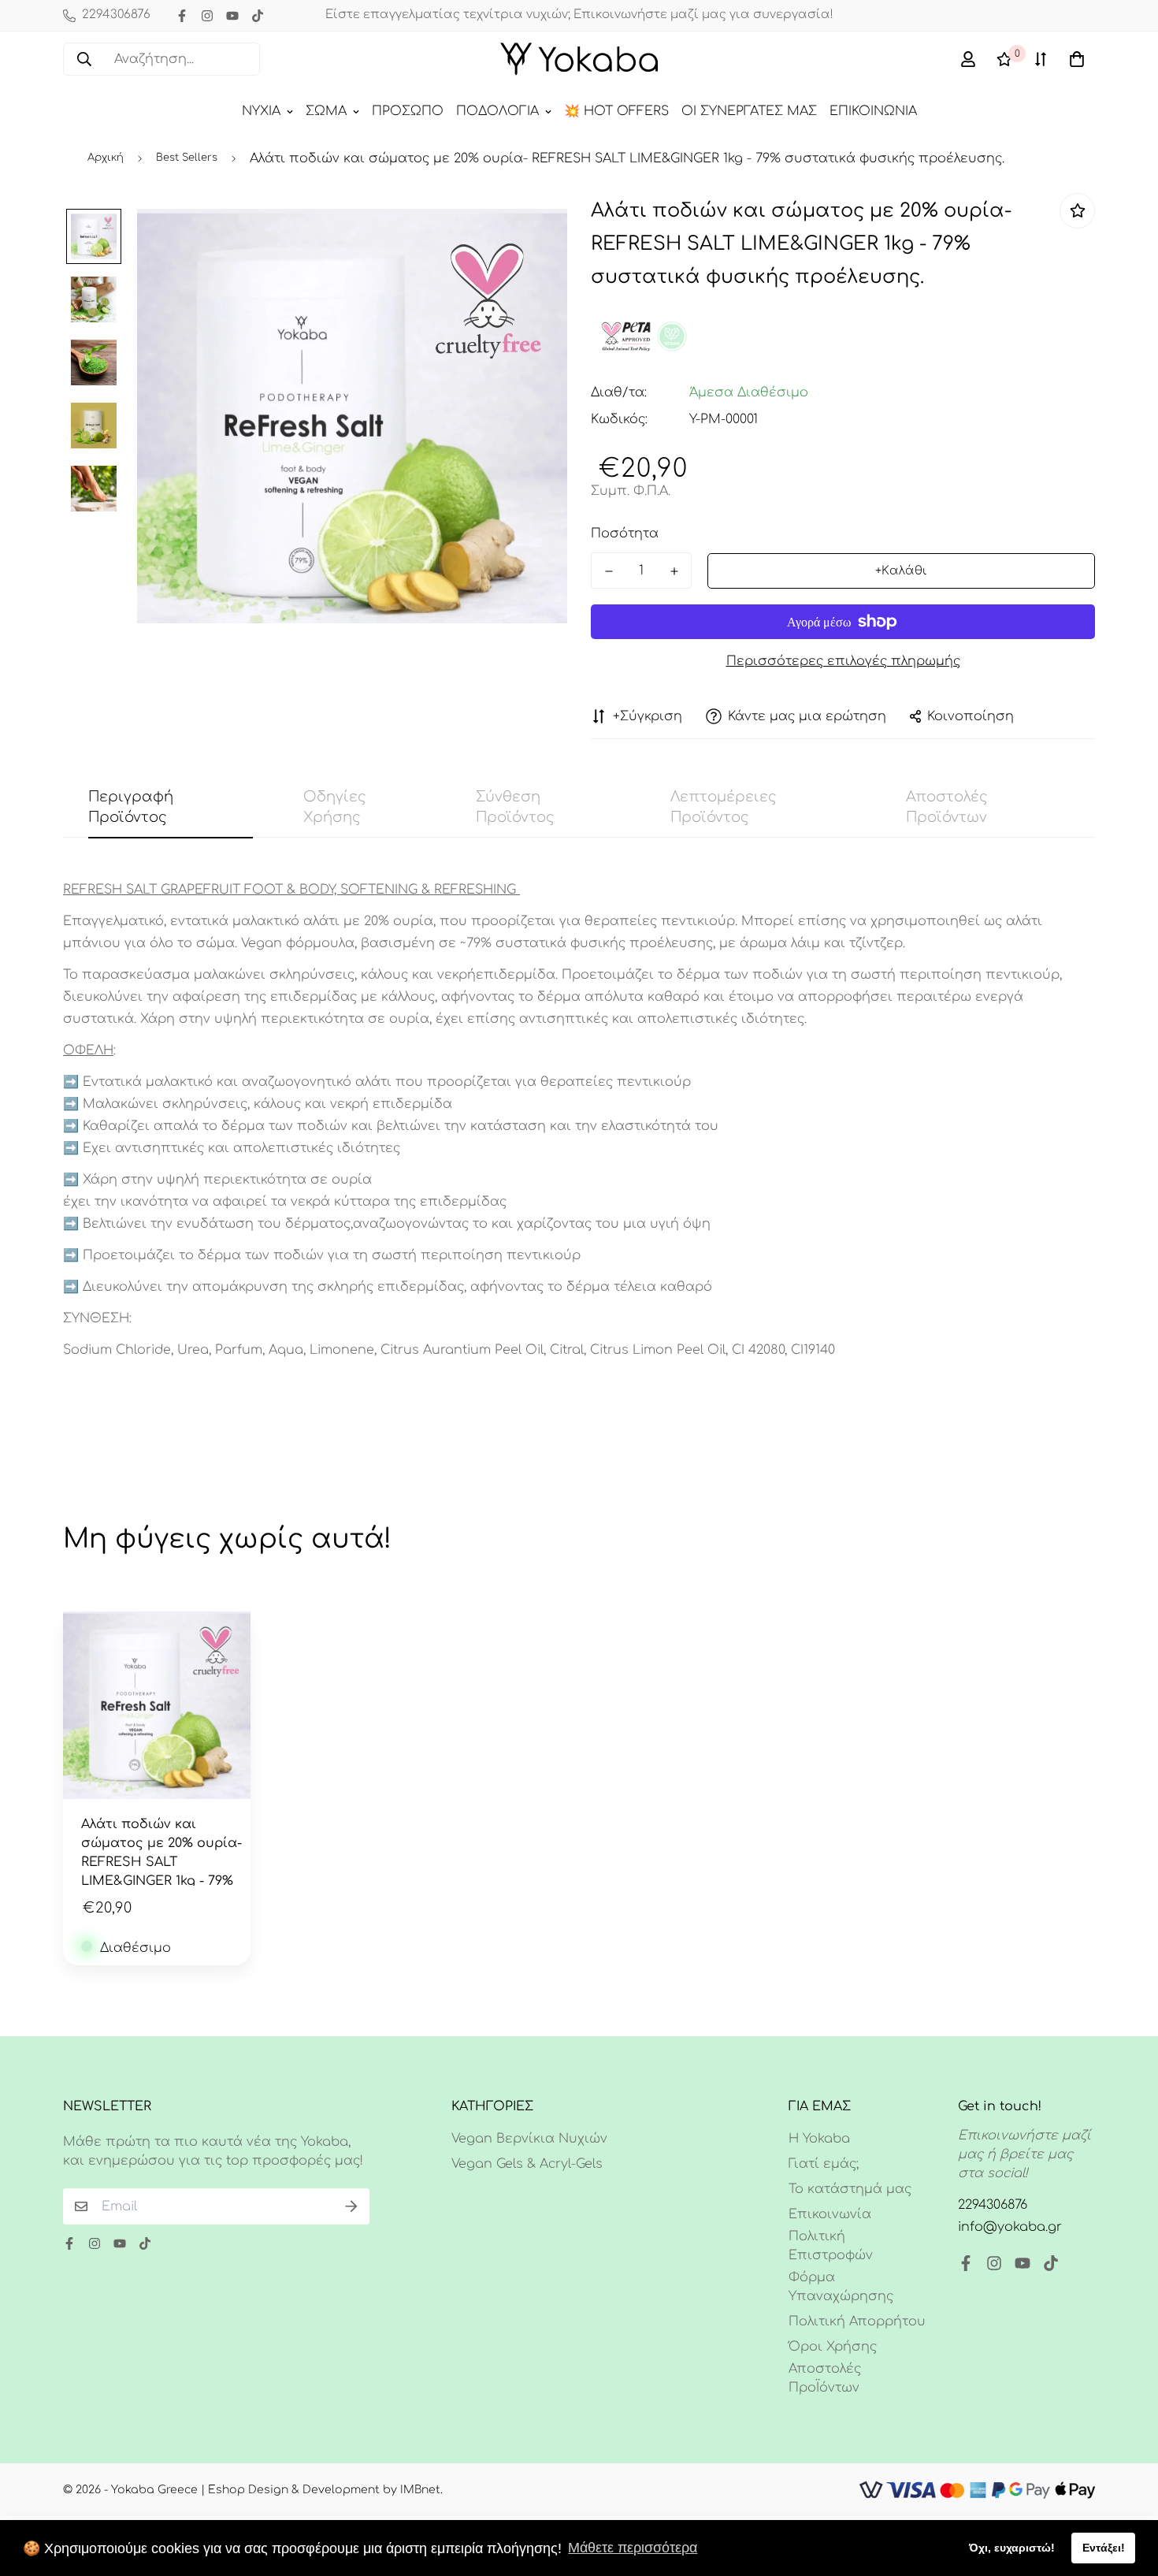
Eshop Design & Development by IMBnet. (325, 2490)
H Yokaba (819, 2139)
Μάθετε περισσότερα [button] (633, 2548)
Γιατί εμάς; (824, 2164)
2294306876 (993, 2205)
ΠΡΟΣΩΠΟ (408, 111)
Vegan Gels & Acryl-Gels (527, 2164)
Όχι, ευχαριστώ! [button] (1012, 2548)
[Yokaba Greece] (579, 59)
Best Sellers (187, 158)
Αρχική (106, 158)
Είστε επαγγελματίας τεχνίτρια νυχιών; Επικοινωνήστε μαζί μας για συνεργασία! (579, 15)
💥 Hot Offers (616, 111)
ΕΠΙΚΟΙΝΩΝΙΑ (873, 111)
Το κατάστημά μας (850, 2189)
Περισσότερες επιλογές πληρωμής (843, 661)
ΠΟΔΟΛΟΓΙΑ (497, 111)
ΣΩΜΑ (326, 111)
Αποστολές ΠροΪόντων (825, 2378)
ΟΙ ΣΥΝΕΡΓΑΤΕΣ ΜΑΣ (749, 111)
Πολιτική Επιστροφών (831, 2246)
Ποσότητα (625, 533)
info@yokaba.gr (1010, 2227)
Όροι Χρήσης (833, 2347)
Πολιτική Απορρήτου (857, 2321)
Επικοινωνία (830, 2214)
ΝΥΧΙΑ (261, 111)
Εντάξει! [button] (1104, 2548)
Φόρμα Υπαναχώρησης (841, 2287)
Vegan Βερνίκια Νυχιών (529, 2139)
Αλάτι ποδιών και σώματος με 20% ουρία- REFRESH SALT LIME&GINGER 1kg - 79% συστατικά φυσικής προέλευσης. (161, 1851)
